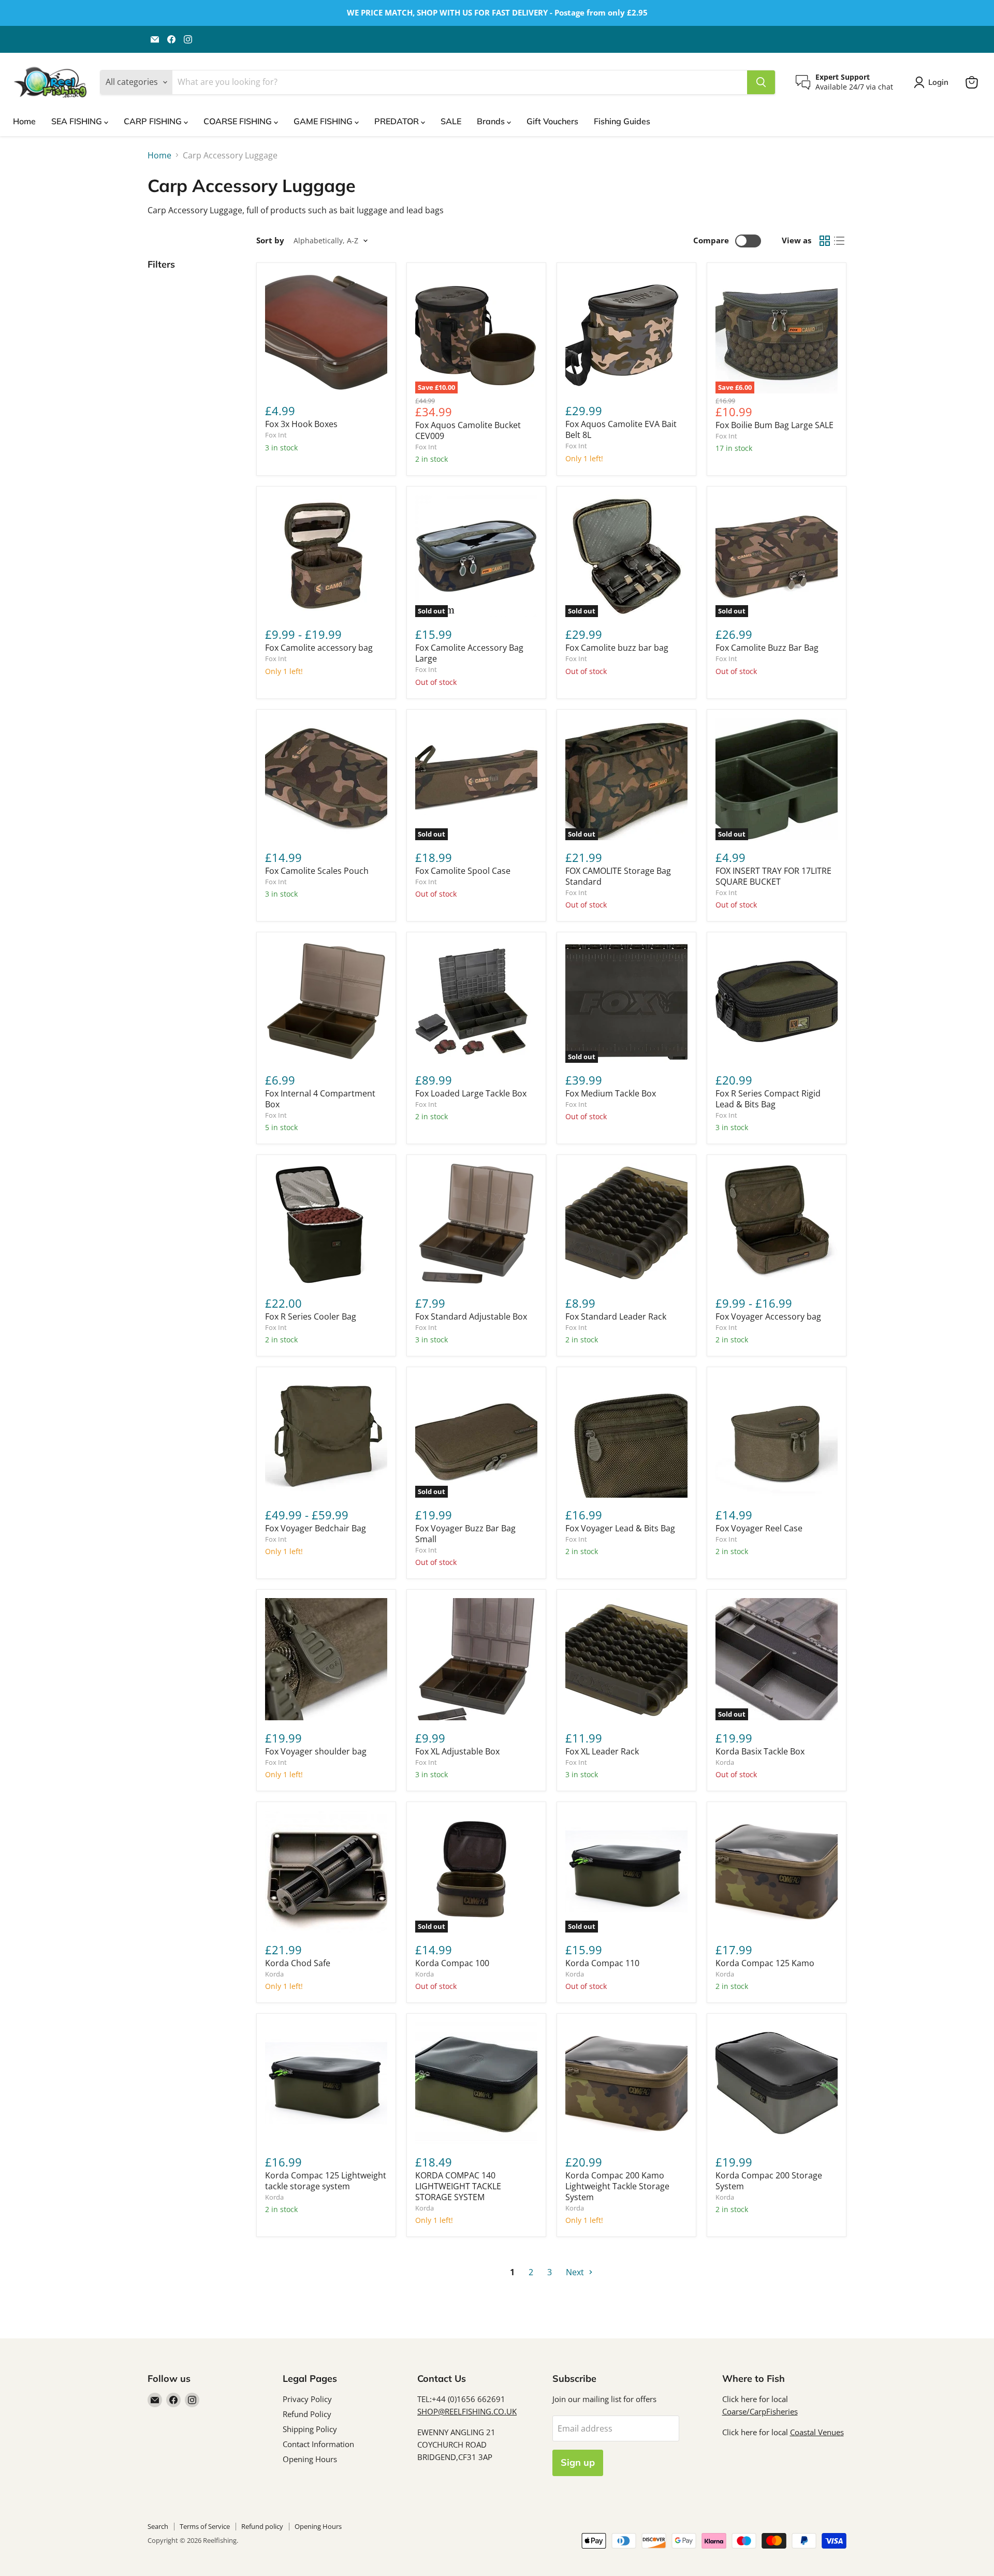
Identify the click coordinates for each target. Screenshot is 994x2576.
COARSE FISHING (239, 121)
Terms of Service (205, 2526)
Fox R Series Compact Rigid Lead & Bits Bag (768, 1099)
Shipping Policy (310, 2429)
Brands (492, 121)
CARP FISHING (154, 121)
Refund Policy (307, 2414)
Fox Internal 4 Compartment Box (320, 1099)
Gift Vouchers (552, 121)
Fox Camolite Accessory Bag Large (469, 653)
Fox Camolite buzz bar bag (617, 648)
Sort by (270, 240)
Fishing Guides (622, 121)
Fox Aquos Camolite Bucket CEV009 (468, 430)
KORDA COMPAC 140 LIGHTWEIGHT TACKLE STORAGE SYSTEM (458, 2186)
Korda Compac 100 (452, 1963)
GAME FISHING (324, 121)
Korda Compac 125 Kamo (765, 1963)
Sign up (578, 2462)
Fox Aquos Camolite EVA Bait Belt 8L (621, 429)
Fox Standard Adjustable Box (471, 1316)
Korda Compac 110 (602, 1963)
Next (576, 2272)
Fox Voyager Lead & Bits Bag (620, 1528)
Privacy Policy (307, 2399)
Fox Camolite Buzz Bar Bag (767, 648)
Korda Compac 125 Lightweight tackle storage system (326, 2181)
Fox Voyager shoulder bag (316, 1751)
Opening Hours (310, 2459)
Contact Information (318, 2444)
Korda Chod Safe (298, 1963)
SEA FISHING (78, 121)
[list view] (839, 241)
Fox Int (276, 435)
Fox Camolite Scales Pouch (317, 871)
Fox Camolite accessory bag (319, 648)
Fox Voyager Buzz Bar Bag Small (465, 1534)
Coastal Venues (817, 2432)
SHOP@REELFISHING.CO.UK (467, 2411)
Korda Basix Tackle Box (760, 1751)
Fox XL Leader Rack (602, 1751)
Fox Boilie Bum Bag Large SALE (774, 425)
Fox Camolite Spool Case (463, 871)
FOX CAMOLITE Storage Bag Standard (618, 876)
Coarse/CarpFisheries (760, 2411)
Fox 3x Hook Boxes (301, 424)
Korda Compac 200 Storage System (769, 2181)
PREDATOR (398, 121)
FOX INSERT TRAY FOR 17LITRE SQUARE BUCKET (773, 876)
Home (24, 121)
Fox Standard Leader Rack (616, 1316)
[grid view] (825, 241)
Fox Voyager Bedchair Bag (316, 1528)
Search (158, 2526)
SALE (451, 121)
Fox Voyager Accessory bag (768, 1316)
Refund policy (262, 2526)
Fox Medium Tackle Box (611, 1093)
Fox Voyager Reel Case (759, 1528)
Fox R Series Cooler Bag (311, 1316)
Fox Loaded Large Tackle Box (471, 1093)
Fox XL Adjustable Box (457, 1751)
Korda (725, 1762)
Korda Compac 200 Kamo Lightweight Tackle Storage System (617, 2186)
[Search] (761, 82)
